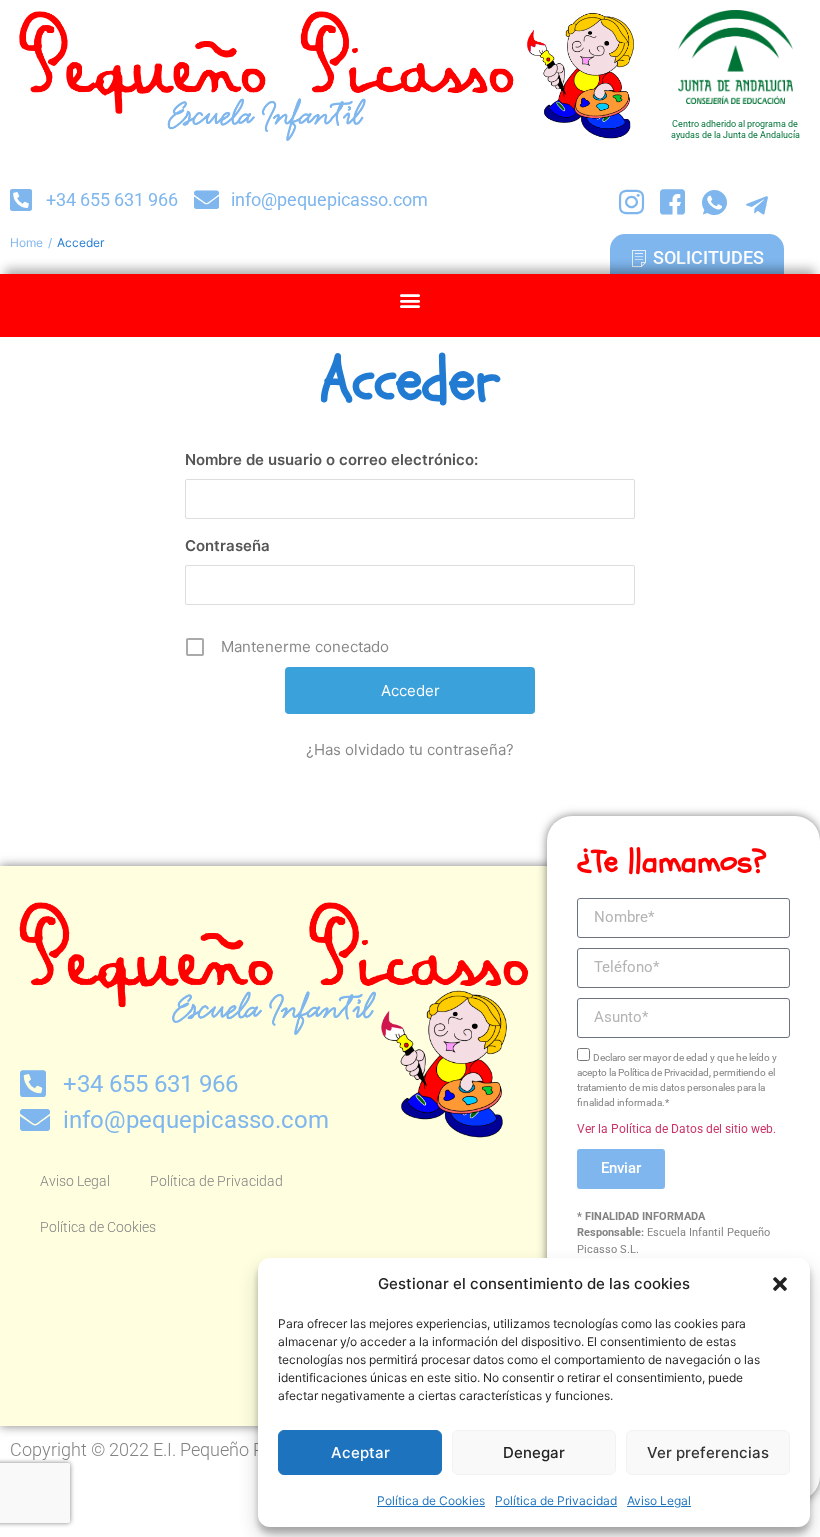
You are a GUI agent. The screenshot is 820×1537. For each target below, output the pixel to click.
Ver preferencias (708, 1452)
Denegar (534, 1452)
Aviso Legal (659, 1500)
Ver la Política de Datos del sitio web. (676, 1129)
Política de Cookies (431, 1500)
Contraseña (227, 545)
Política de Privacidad (556, 1500)
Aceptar (360, 1452)
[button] (780, 1284)
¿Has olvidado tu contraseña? (410, 749)
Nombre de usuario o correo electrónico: (331, 459)
